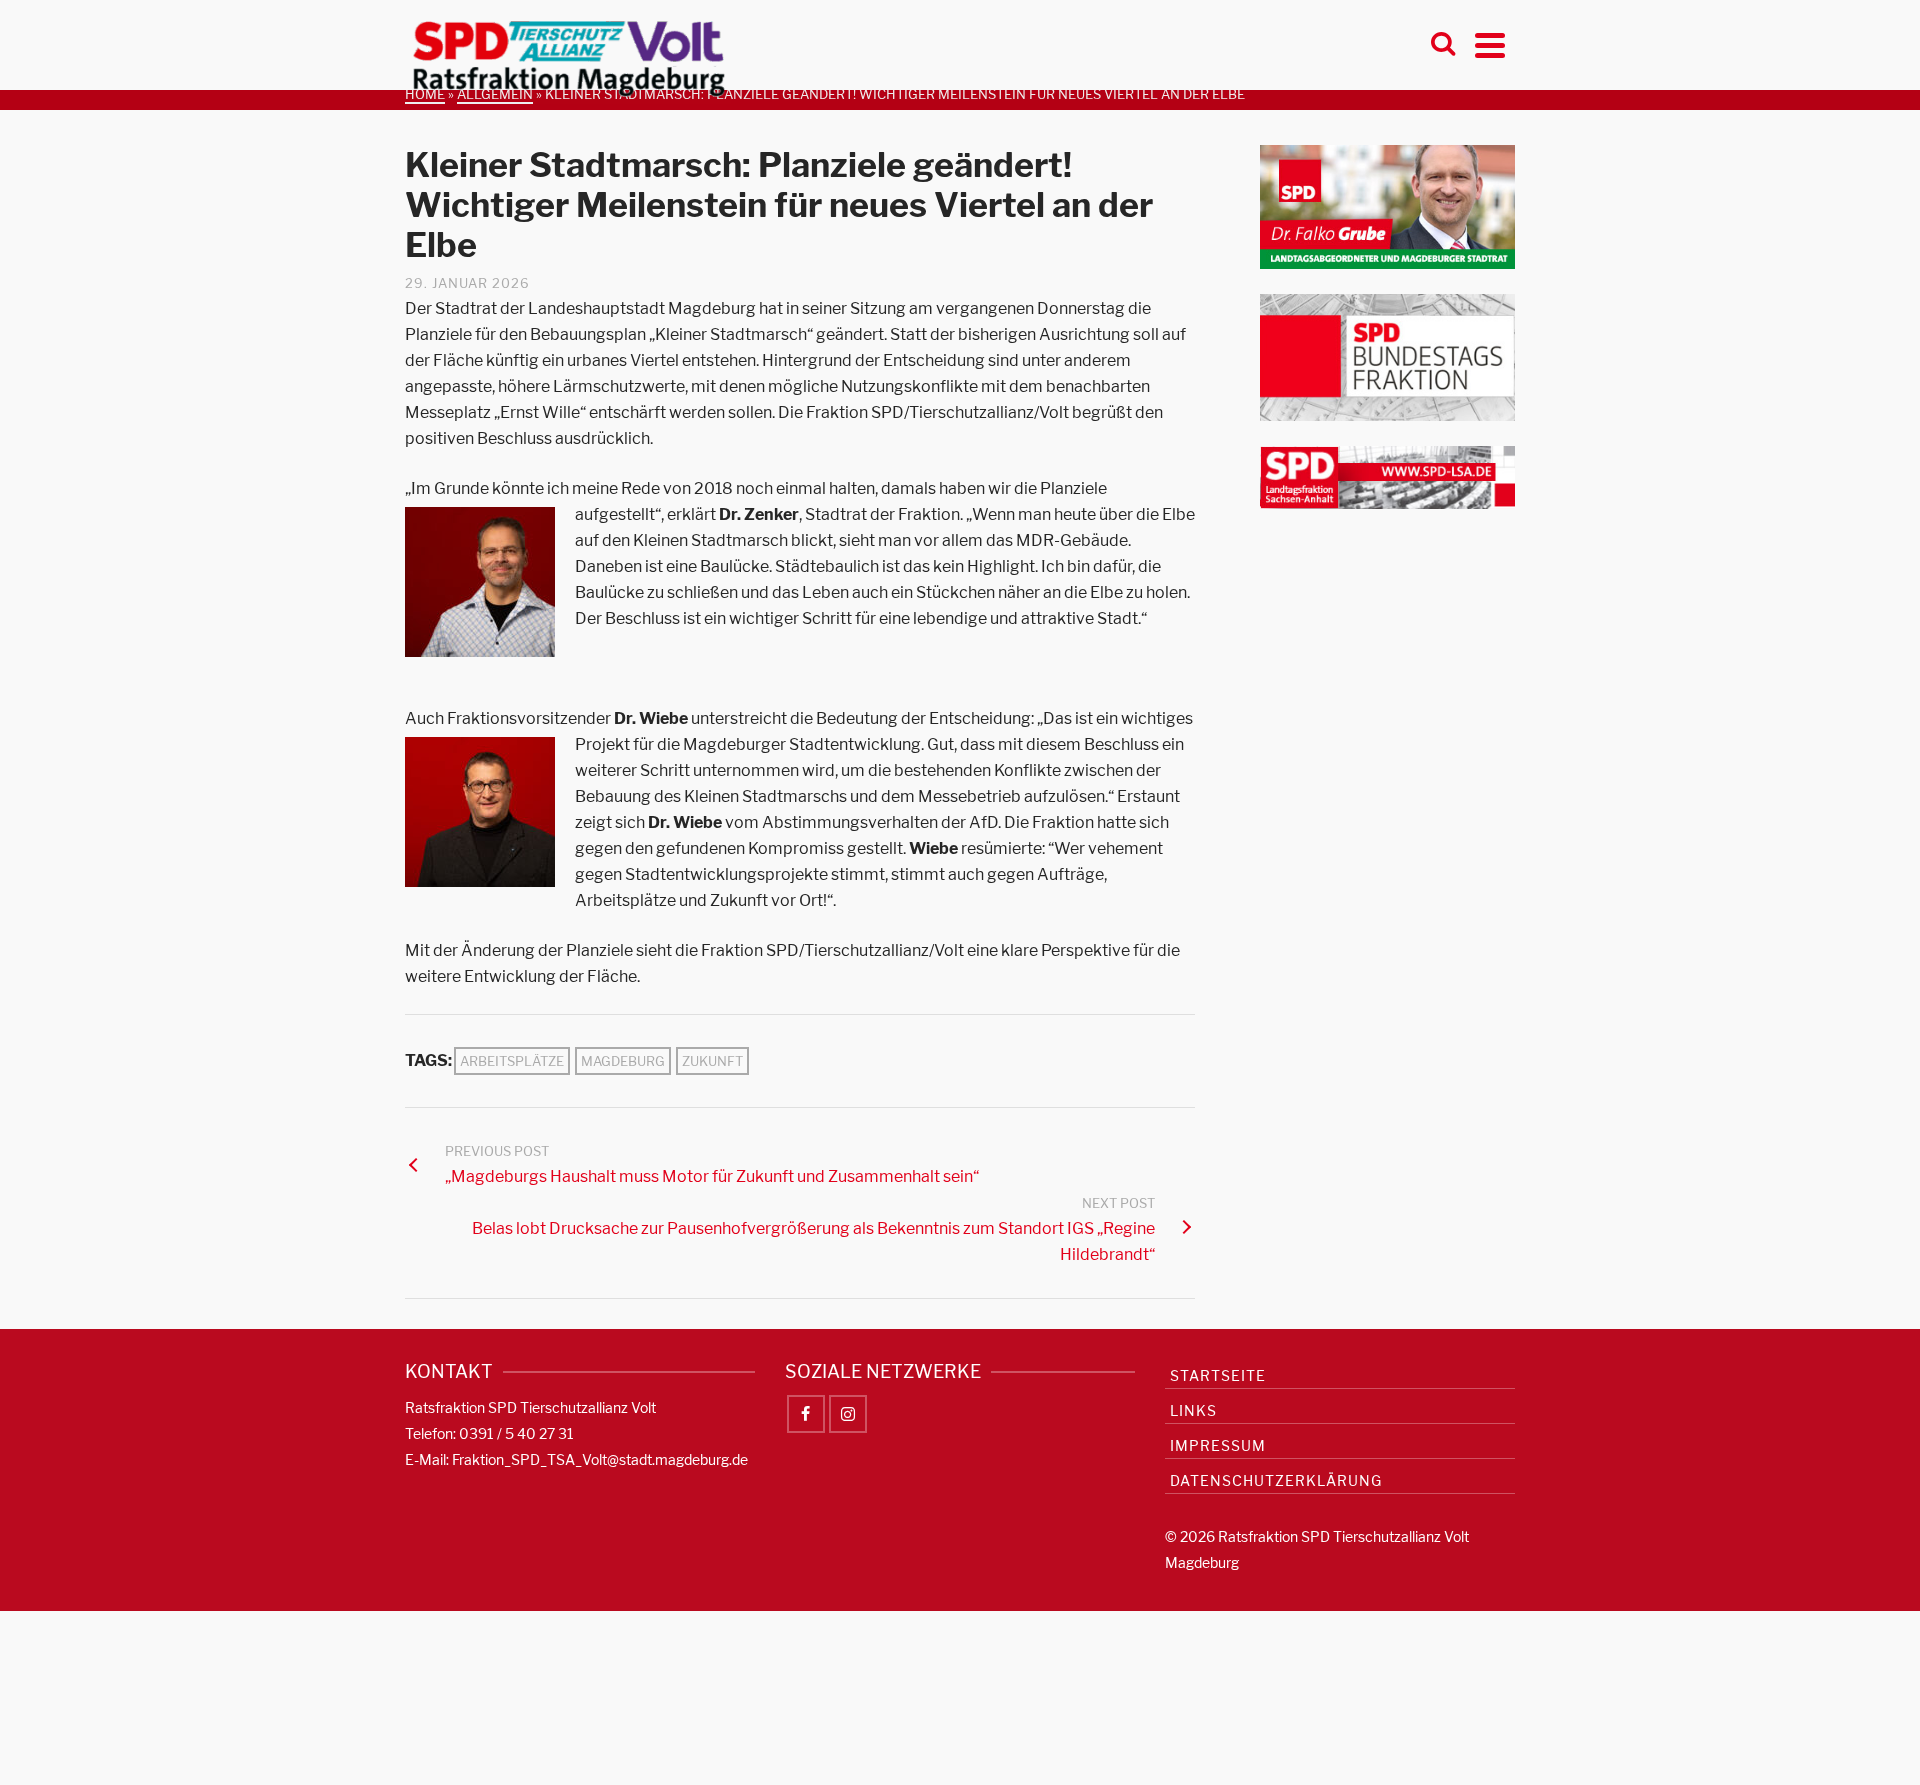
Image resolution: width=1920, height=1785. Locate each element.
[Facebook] (806, 1414)
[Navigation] (1490, 45)
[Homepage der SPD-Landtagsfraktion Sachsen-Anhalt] (1387, 476)
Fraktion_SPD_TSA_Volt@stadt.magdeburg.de (600, 1459)
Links (1193, 1410)
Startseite (1218, 1375)
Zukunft (712, 1061)
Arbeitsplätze (512, 1061)
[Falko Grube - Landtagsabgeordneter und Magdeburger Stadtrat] (1387, 205)
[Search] (1443, 45)
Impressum (1218, 1445)
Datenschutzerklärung (1276, 1480)
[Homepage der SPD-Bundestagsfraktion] (1387, 356)
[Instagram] (848, 1414)
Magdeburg (623, 1061)
